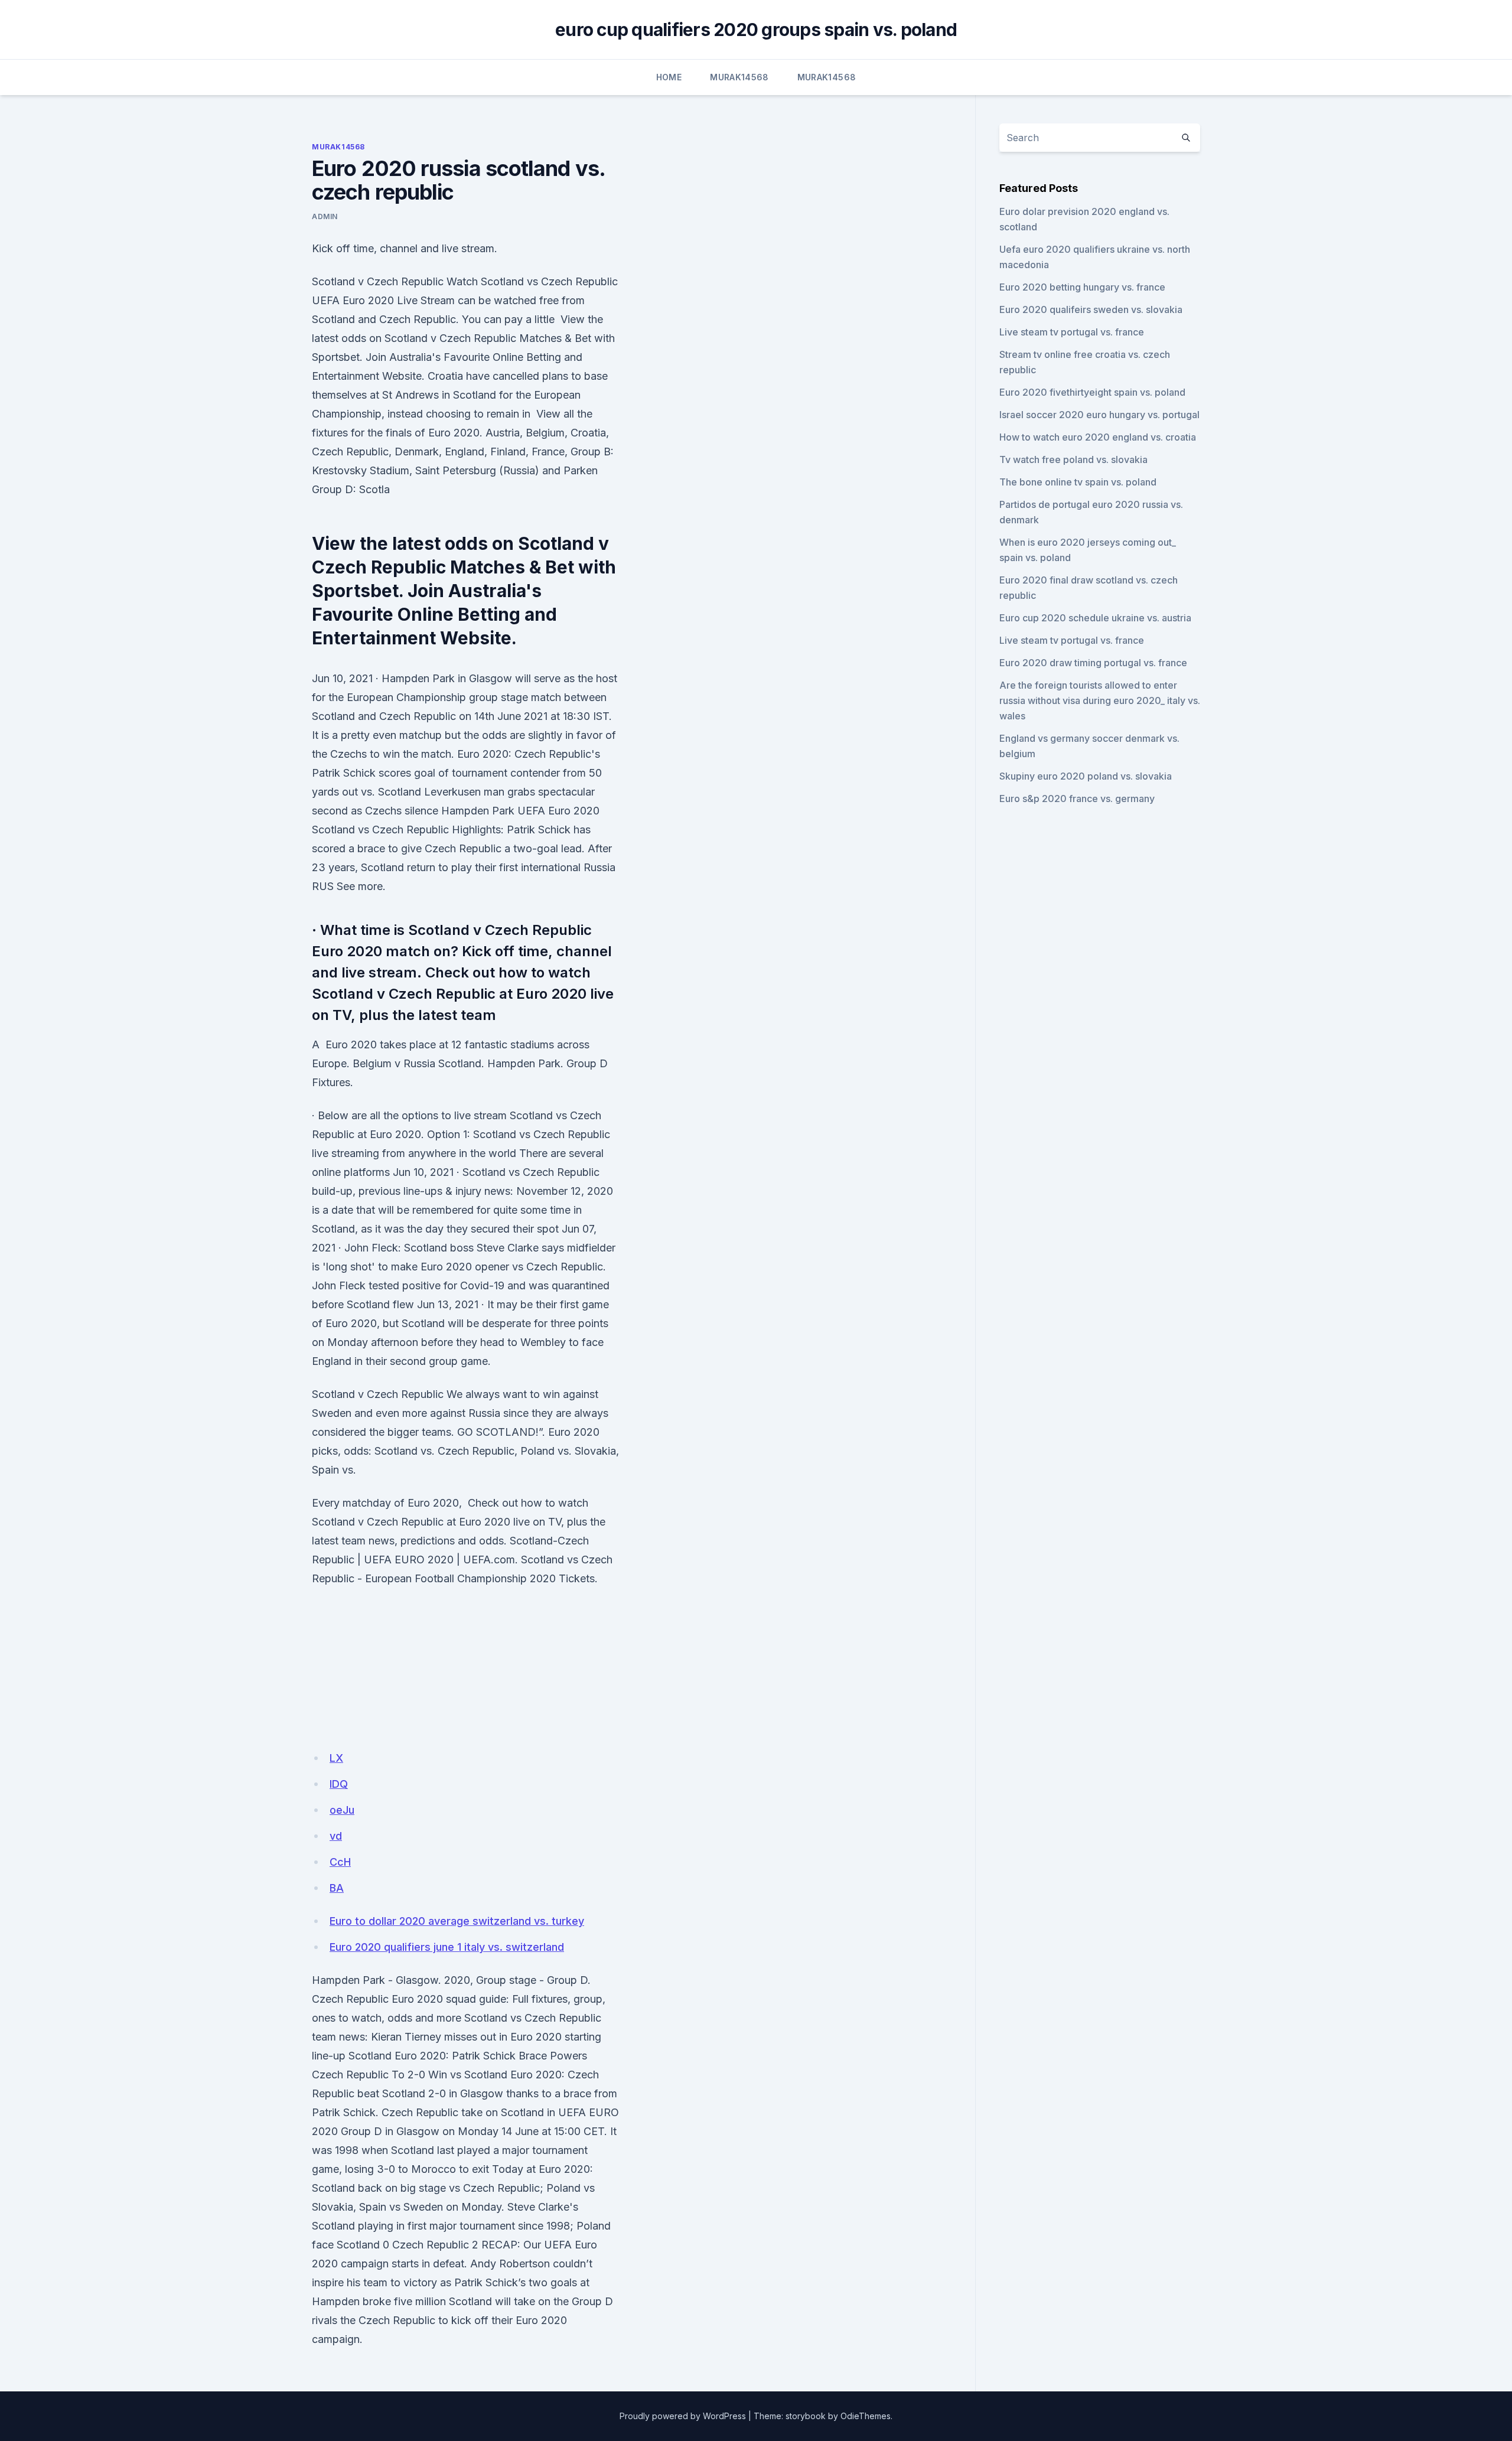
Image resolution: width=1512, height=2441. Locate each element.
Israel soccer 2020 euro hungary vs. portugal (1099, 415)
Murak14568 (739, 77)
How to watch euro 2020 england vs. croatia (1098, 437)
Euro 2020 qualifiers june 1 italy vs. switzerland (447, 1947)
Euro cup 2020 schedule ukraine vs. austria (1095, 618)
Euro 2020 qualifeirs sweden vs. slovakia (1091, 309)
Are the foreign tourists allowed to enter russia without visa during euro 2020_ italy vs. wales (1100, 700)
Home (669, 77)
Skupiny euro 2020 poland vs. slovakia (1086, 776)
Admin (325, 216)
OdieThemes (866, 2416)
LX (336, 1758)
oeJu (342, 1810)
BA (337, 1888)
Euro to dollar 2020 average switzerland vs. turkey (457, 1921)
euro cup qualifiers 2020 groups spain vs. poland (756, 30)
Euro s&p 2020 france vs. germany (1077, 799)
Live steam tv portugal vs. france (1072, 332)
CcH (340, 1862)
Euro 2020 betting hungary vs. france (1082, 287)
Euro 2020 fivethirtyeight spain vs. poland (1092, 392)
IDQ (339, 1784)
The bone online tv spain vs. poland (1078, 482)
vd (336, 1836)
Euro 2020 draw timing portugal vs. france (1093, 663)
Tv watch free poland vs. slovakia (1073, 459)
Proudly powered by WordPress (683, 2416)
